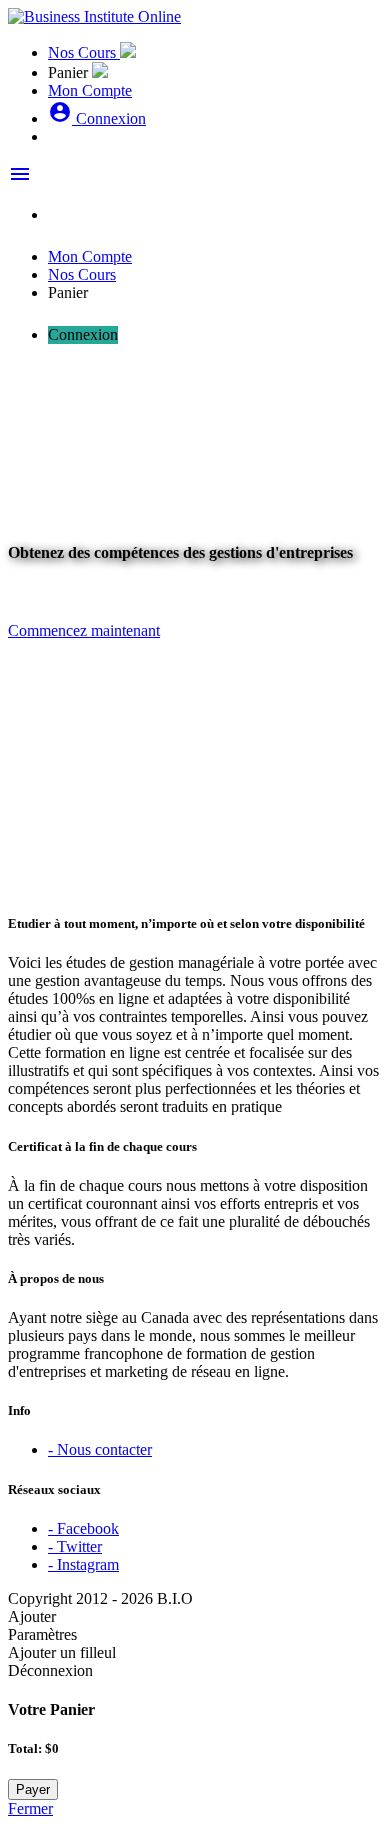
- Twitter (75, 1546)
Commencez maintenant (84, 630)
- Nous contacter (100, 1449)
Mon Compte (90, 90)
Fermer (30, 1808)
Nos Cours (84, 52)
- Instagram (83, 1564)
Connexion (97, 118)
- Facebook (83, 1528)
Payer (33, 1789)
